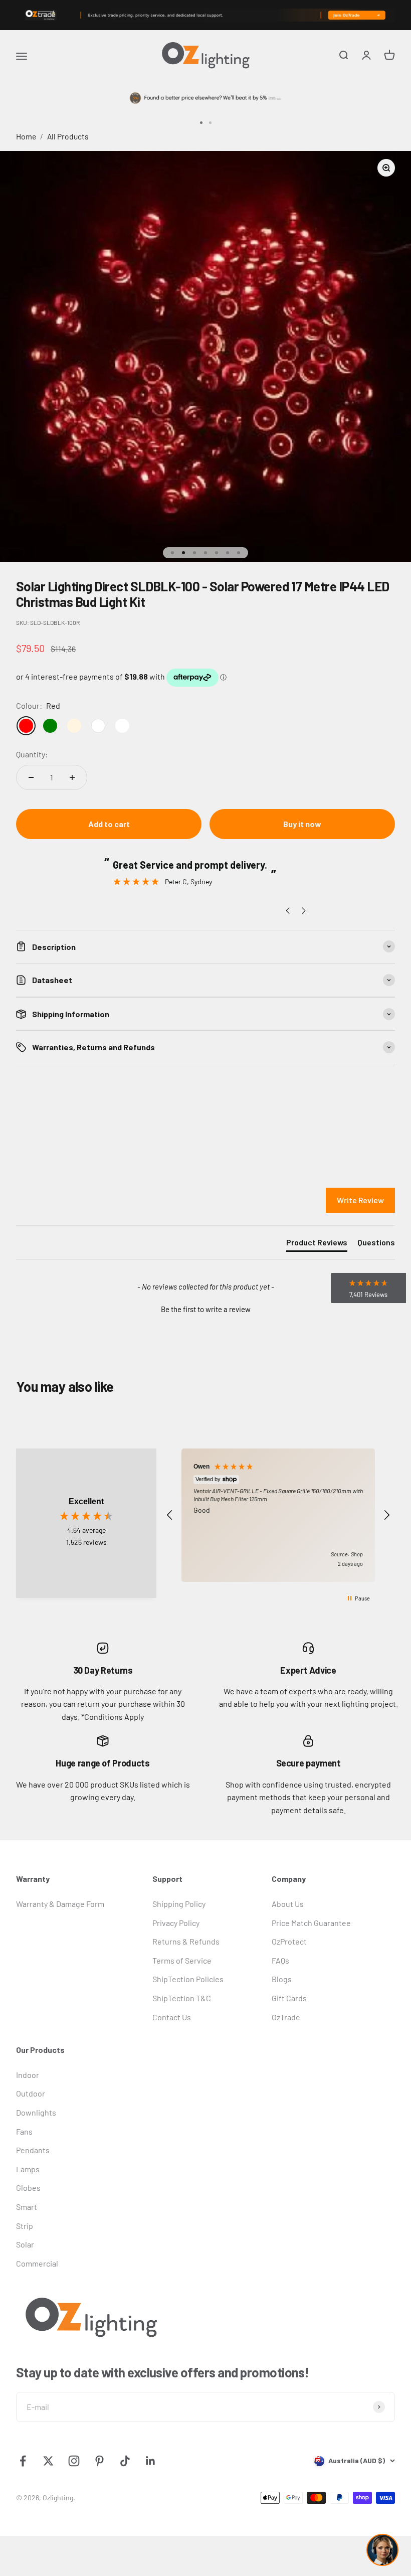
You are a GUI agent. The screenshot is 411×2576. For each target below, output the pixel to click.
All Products (68, 136)
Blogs (282, 1979)
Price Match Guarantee (311, 1923)
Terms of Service (182, 1960)
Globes (28, 2188)
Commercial (37, 2263)
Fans (24, 2131)
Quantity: (32, 754)
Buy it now (302, 824)
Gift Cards (289, 1998)
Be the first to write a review (206, 1309)
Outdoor (31, 2093)
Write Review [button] (360, 1200)
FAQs (280, 1960)
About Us (288, 1904)
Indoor (28, 2075)
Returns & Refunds (186, 1941)
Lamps (28, 2169)
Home (26, 136)
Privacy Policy (176, 1923)
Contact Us (172, 2017)
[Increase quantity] (72, 777)
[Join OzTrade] (205, 15)
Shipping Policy (179, 1904)
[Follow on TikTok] (125, 2461)
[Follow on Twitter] (48, 2461)
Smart (27, 2207)
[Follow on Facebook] (23, 2461)
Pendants (33, 2150)
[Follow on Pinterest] (99, 2461)
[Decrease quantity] (31, 777)
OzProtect (289, 1941)
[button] (205, 1308)
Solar (25, 2244)
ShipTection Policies (188, 1979)
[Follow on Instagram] (74, 2461)
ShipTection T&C (182, 1998)
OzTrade (286, 2017)
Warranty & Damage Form (60, 1904)
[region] (278, 1515)
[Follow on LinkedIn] (151, 2461)
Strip (25, 2226)
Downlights (36, 2112)
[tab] (317, 1244)
